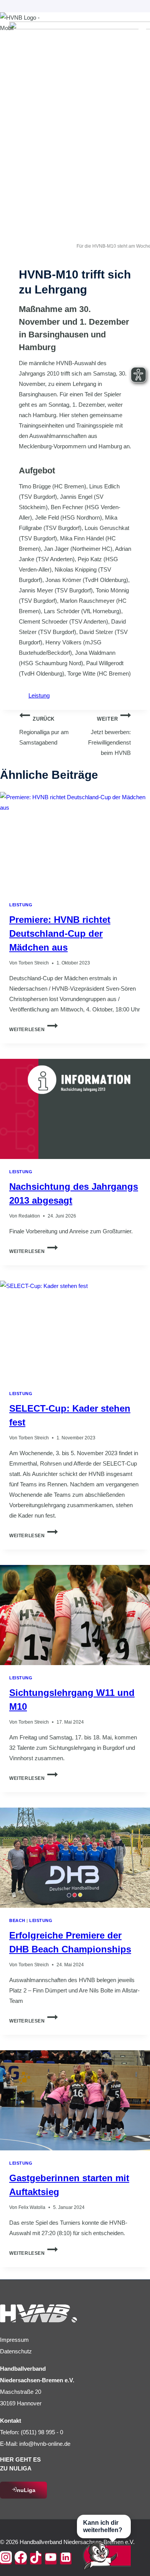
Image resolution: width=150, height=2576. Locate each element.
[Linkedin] (66, 2559)
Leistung (39, 695)
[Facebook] (21, 2559)
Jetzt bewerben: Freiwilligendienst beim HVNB (109, 736)
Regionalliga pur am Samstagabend (44, 731)
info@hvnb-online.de (45, 2444)
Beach (17, 1920)
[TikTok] (36, 2559)
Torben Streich (34, 963)
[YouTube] (51, 2559)
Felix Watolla (32, 2207)
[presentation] (75, 842)
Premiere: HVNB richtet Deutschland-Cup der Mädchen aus (60, 933)
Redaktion (29, 1216)
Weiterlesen (33, 1030)
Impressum (14, 2340)
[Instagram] (6, 2559)
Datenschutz (16, 2351)
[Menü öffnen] (142, 33)
